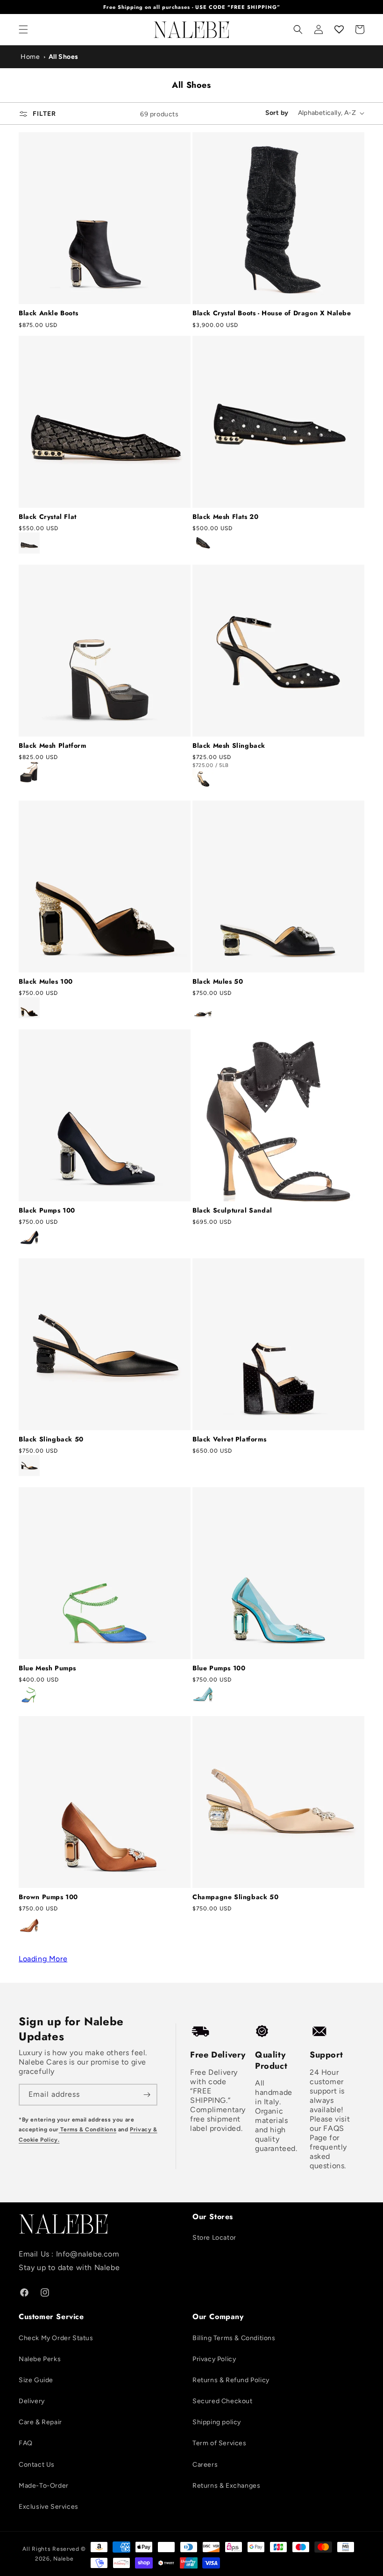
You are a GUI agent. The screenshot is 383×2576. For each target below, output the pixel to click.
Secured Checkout (223, 2401)
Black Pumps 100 (47, 1210)
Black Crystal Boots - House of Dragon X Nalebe (272, 313)
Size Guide (36, 2380)
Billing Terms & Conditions (234, 2338)
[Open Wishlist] (339, 29)
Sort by (277, 113)
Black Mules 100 (46, 981)
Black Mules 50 (218, 981)
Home (30, 57)
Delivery (32, 2401)
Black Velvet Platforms (229, 1439)
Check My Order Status (56, 2338)
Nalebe (63, 2559)
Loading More (43, 1959)
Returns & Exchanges (226, 2486)
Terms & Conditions (88, 2129)
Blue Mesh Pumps (47, 1668)
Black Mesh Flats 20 (225, 517)
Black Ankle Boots (48, 313)
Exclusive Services (49, 2507)
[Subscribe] (147, 2095)
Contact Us (37, 2465)
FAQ (26, 2443)
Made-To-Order (44, 2486)
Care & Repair (40, 2422)
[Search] (298, 29)
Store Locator (214, 2238)
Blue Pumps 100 (219, 1668)
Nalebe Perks (40, 2359)
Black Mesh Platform (52, 745)
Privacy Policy (214, 2359)
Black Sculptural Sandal (232, 1210)
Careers (205, 2465)
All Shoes (64, 57)
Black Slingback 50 (51, 1439)
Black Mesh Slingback (229, 745)
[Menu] (23, 29)
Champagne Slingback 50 (235, 1897)
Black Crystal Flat (48, 517)
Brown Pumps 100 (48, 1897)
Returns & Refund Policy (231, 2380)
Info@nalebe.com (88, 2254)
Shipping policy (217, 2422)
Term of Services (220, 2443)
